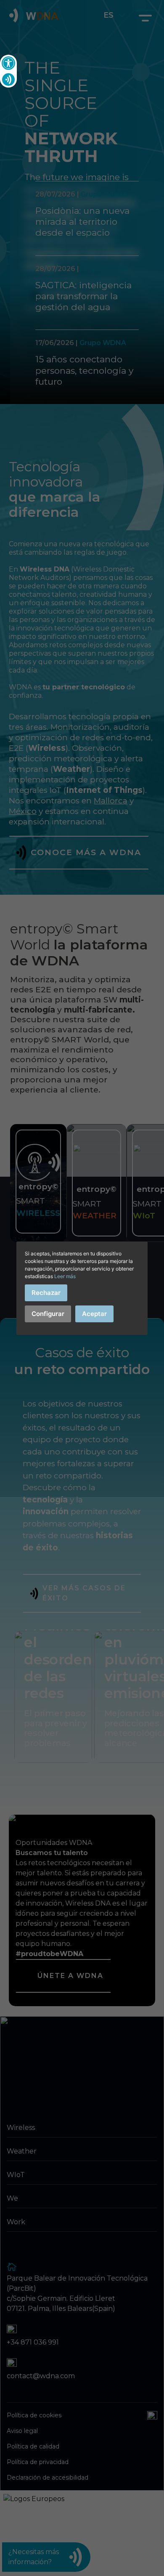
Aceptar (94, 1314)
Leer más (65, 1276)
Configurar (48, 1314)
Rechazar (46, 1293)
